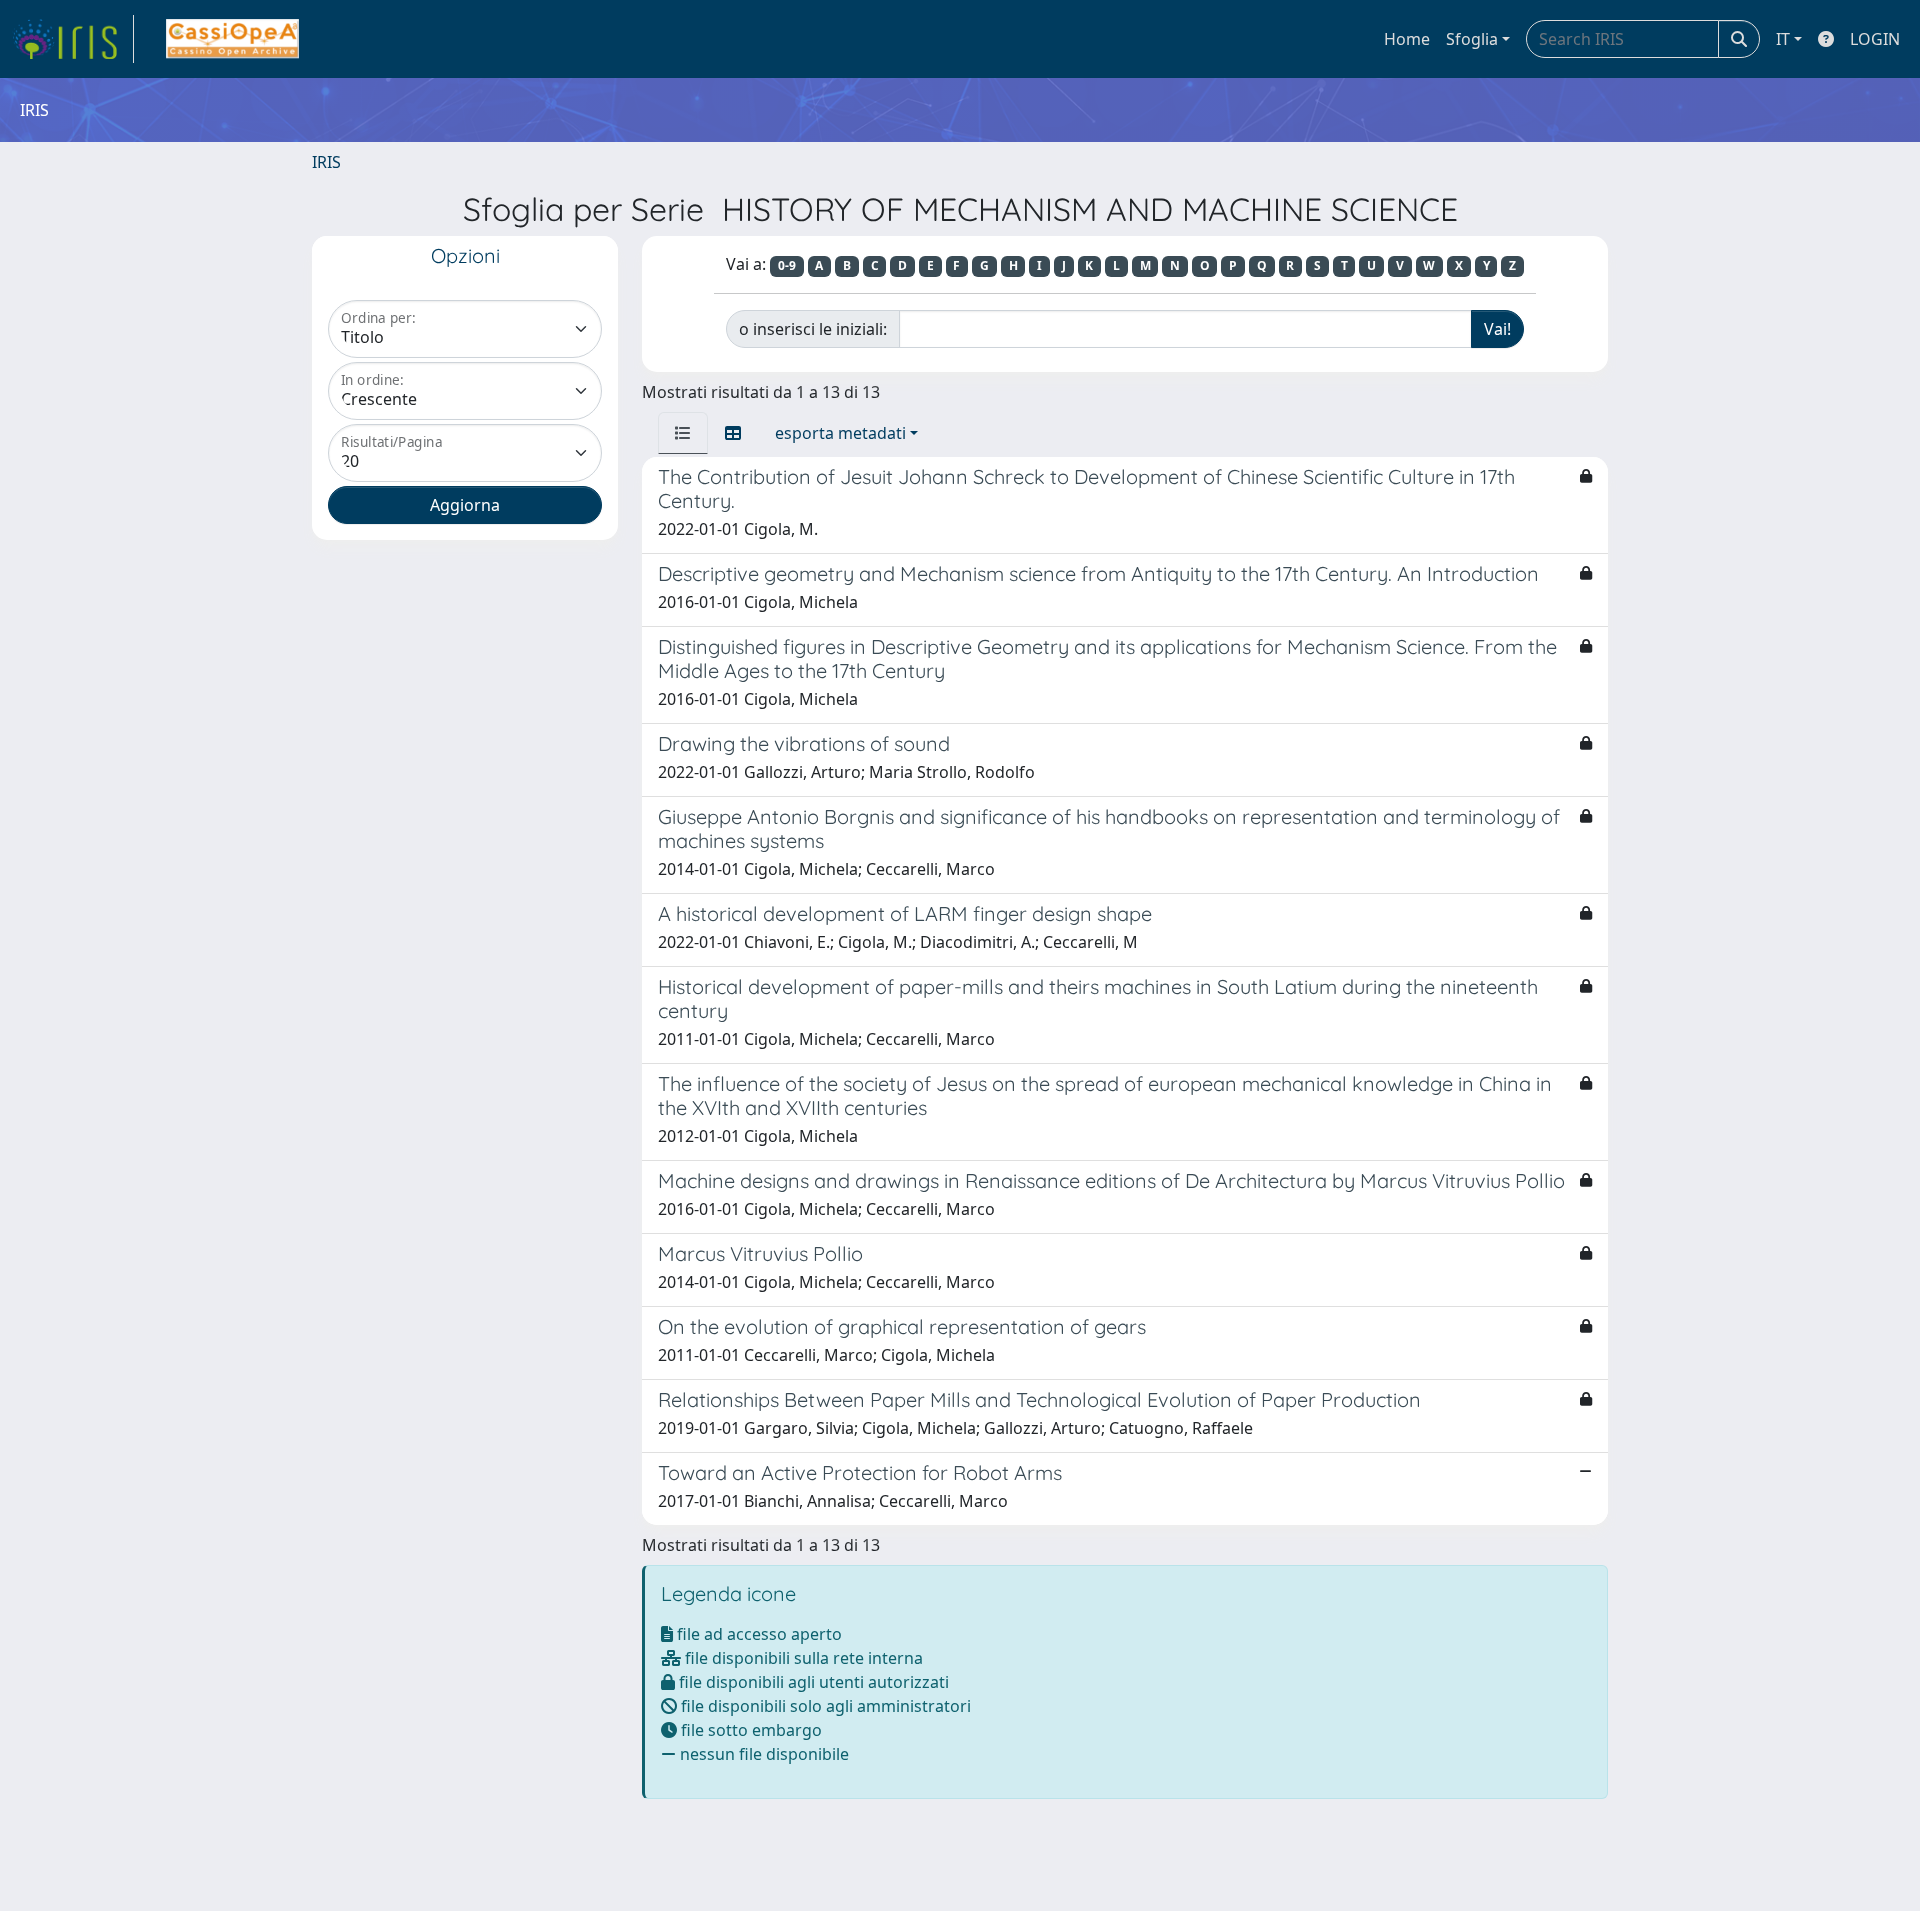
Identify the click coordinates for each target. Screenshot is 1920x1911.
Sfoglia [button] (1472, 39)
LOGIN (1875, 39)
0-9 (787, 265)
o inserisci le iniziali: (813, 329)
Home (1407, 39)
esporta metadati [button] (840, 433)
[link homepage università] (232, 39)
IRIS (326, 162)
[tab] (683, 433)
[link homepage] (73, 39)
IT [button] (1783, 39)
